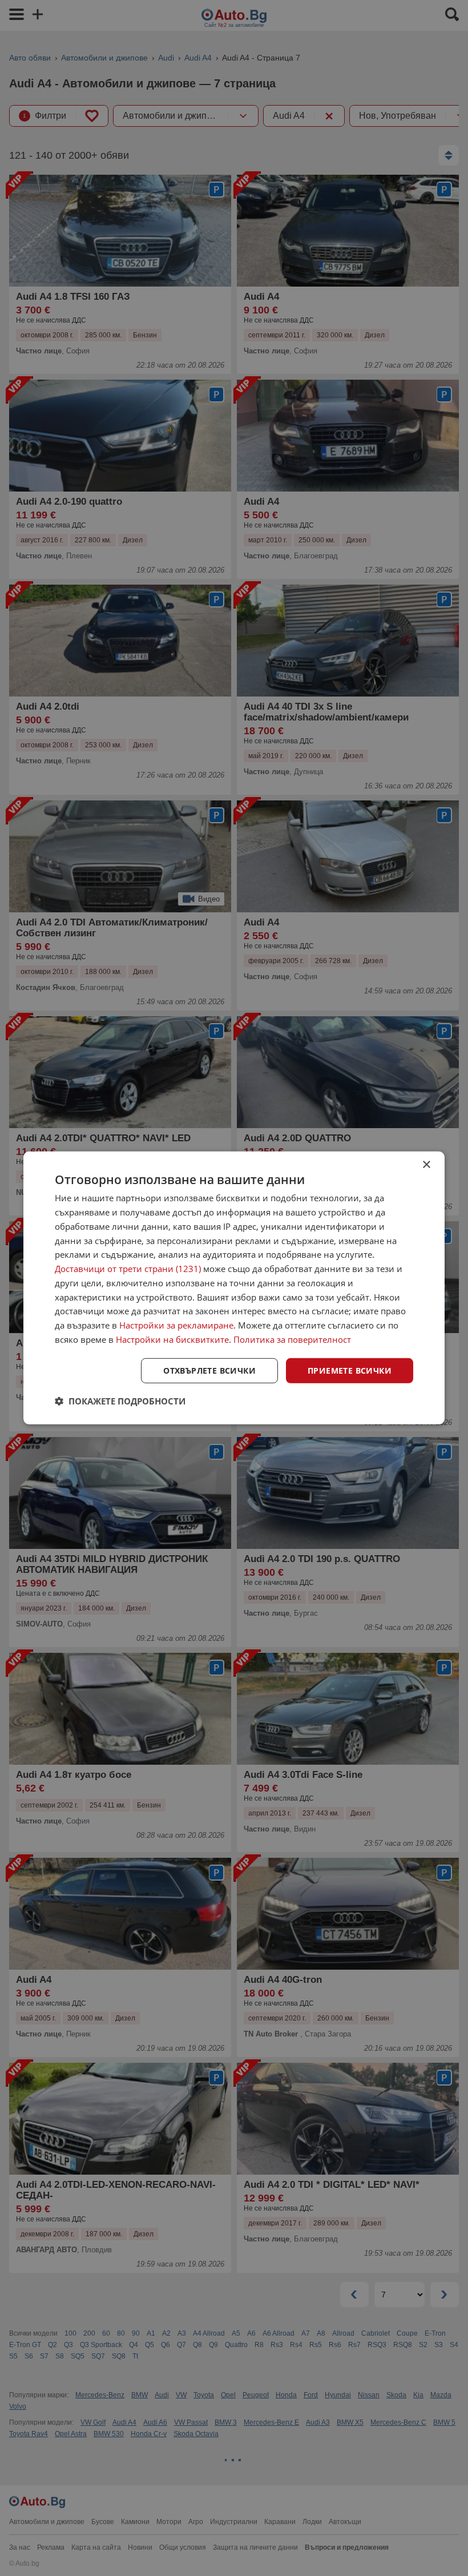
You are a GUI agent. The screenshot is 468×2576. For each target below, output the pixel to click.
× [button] (426, 1165)
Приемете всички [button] (350, 1370)
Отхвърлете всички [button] (209, 1370)
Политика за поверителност (292, 1339)
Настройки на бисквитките (172, 1339)
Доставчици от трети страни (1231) (128, 1269)
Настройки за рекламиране (176, 1325)
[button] (120, 1401)
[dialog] (234, 1288)
